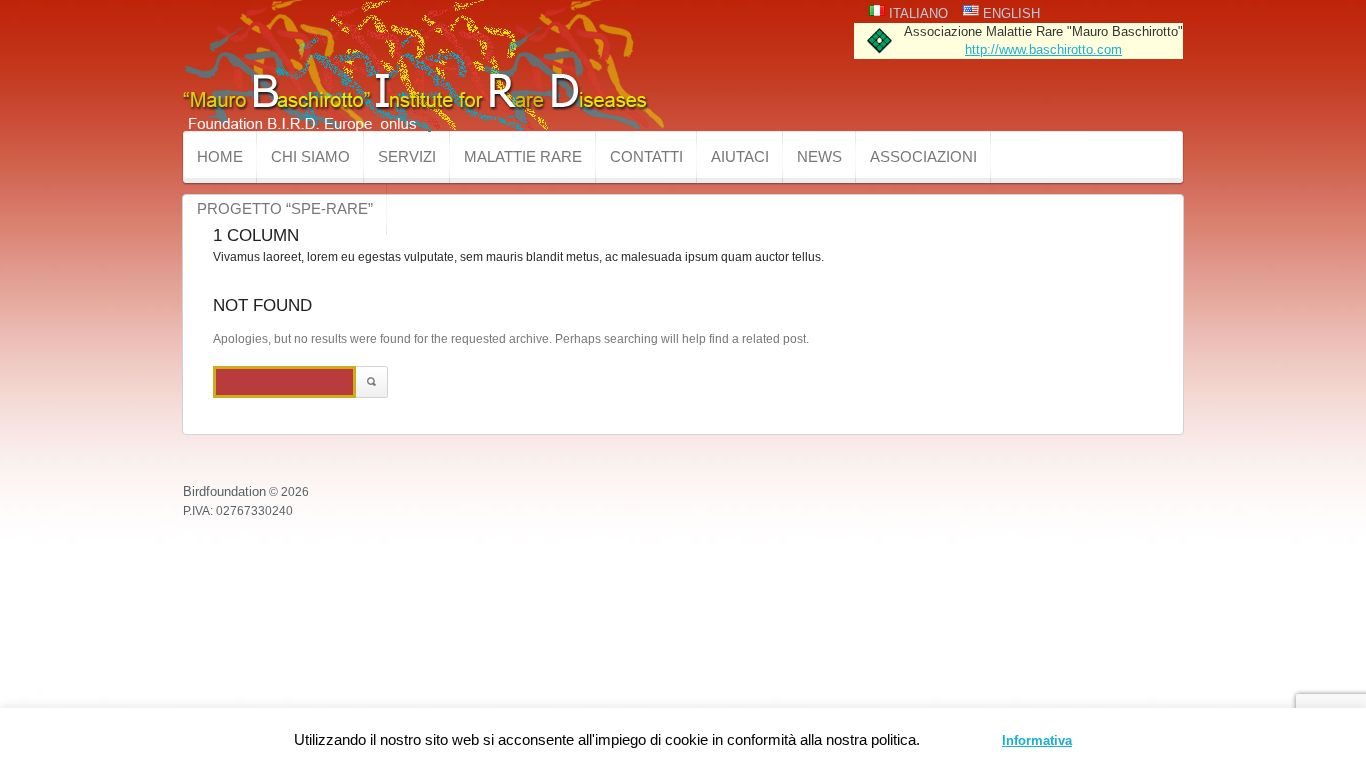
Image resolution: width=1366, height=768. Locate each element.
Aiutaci (740, 156)
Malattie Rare (523, 156)
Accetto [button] (963, 740)
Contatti (646, 156)
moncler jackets (634, 443)
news (819, 156)
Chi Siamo (310, 156)
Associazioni (923, 156)
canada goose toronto (860, 443)
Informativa (1037, 740)
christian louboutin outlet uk (102, 443)
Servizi (407, 156)
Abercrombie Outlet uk (422, 443)
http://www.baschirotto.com (1043, 49)
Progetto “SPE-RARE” (285, 208)
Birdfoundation (224, 491)
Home (220, 156)
